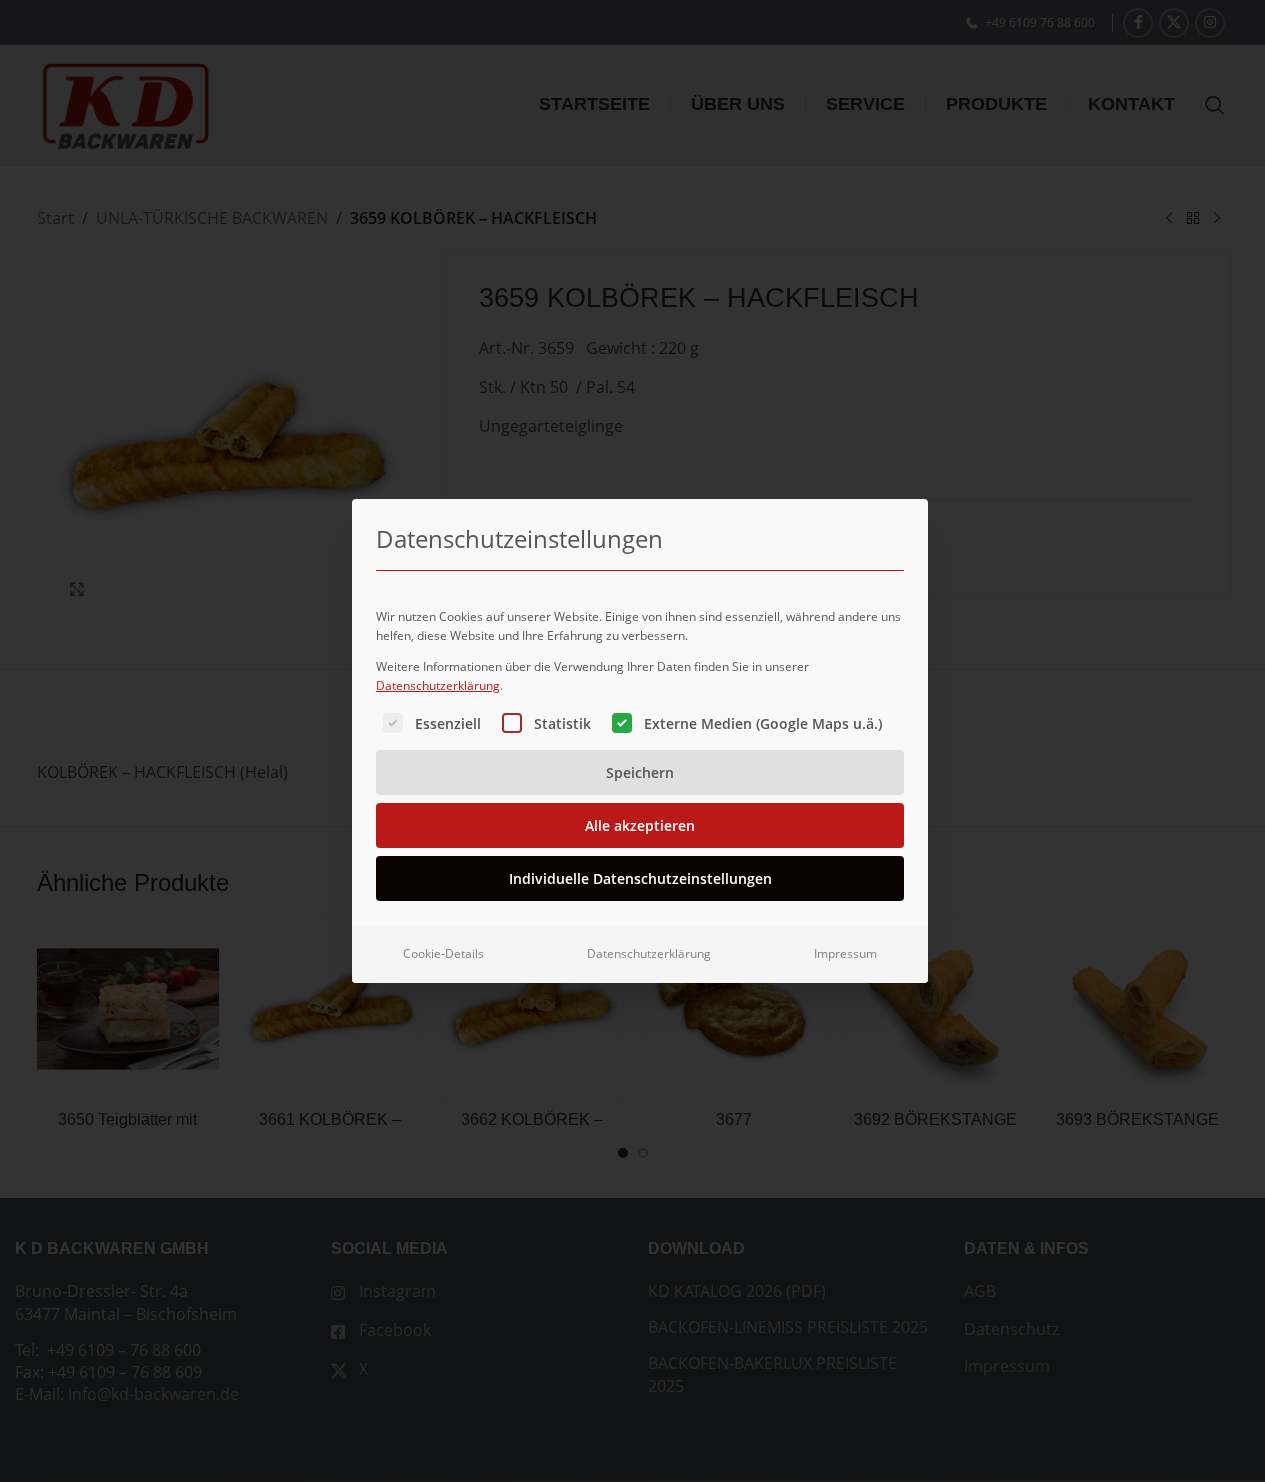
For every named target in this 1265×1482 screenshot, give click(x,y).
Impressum (845, 953)
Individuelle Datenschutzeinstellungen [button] (640, 878)
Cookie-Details (443, 953)
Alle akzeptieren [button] (640, 825)
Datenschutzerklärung (438, 685)
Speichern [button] (640, 772)
